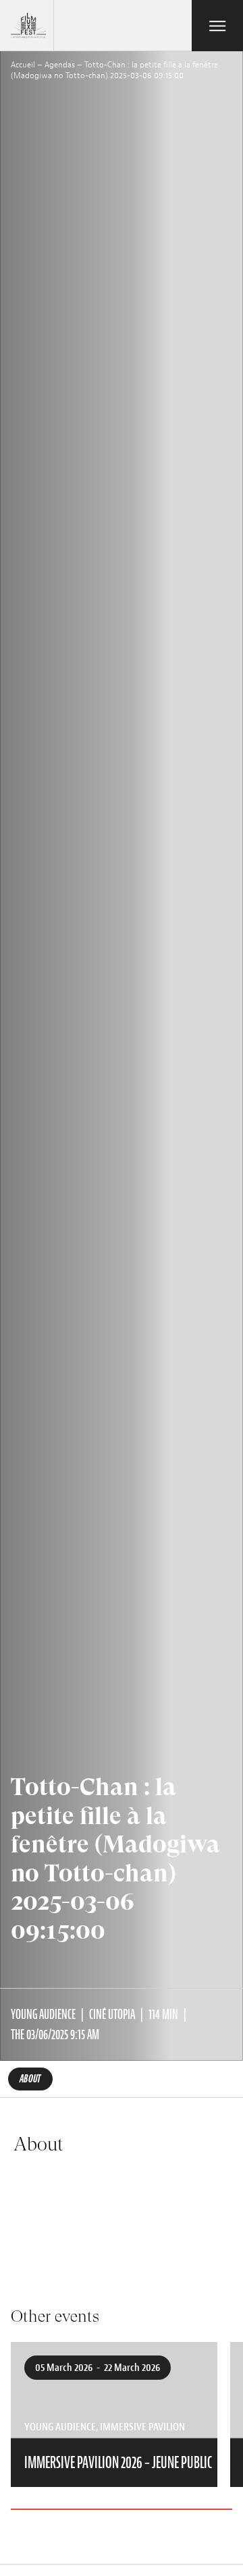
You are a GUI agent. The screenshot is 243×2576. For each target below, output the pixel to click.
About (30, 2079)
